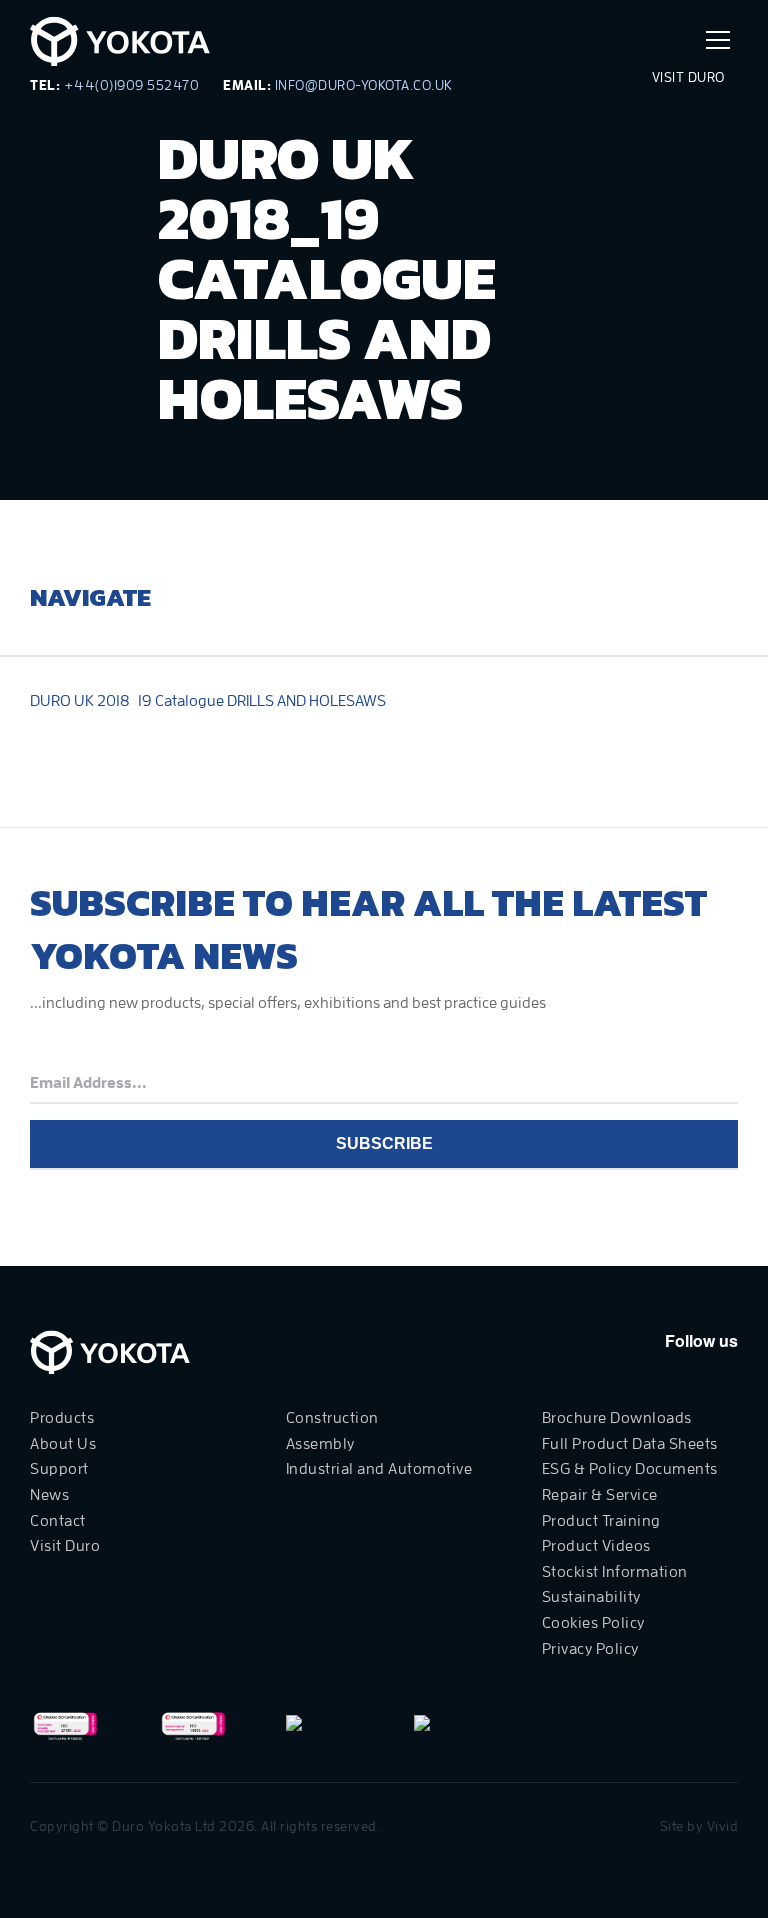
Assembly (320, 1444)
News (49, 1495)
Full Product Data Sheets (630, 1444)
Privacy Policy (590, 1649)
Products (62, 1418)
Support (59, 1469)
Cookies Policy (593, 1623)
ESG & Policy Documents (630, 1469)
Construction (332, 1418)
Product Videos (596, 1546)
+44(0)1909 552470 (132, 85)
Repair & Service (600, 1495)
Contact (58, 1521)
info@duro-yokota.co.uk (364, 85)
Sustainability (591, 1597)
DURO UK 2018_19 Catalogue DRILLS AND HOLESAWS (208, 701)
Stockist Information (615, 1572)
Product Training (601, 1521)
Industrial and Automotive (379, 1469)
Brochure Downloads (617, 1418)
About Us (63, 1444)
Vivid (723, 1826)
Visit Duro (690, 77)
